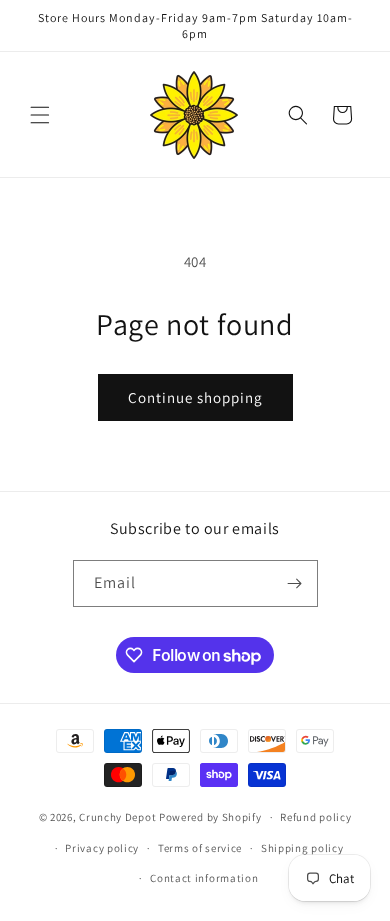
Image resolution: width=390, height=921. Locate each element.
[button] (40, 115)
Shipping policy (302, 848)
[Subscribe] (295, 583)
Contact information (204, 878)
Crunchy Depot (117, 817)
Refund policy (315, 817)
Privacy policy (102, 848)
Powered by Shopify (210, 817)
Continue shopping (195, 397)
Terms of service (200, 848)
